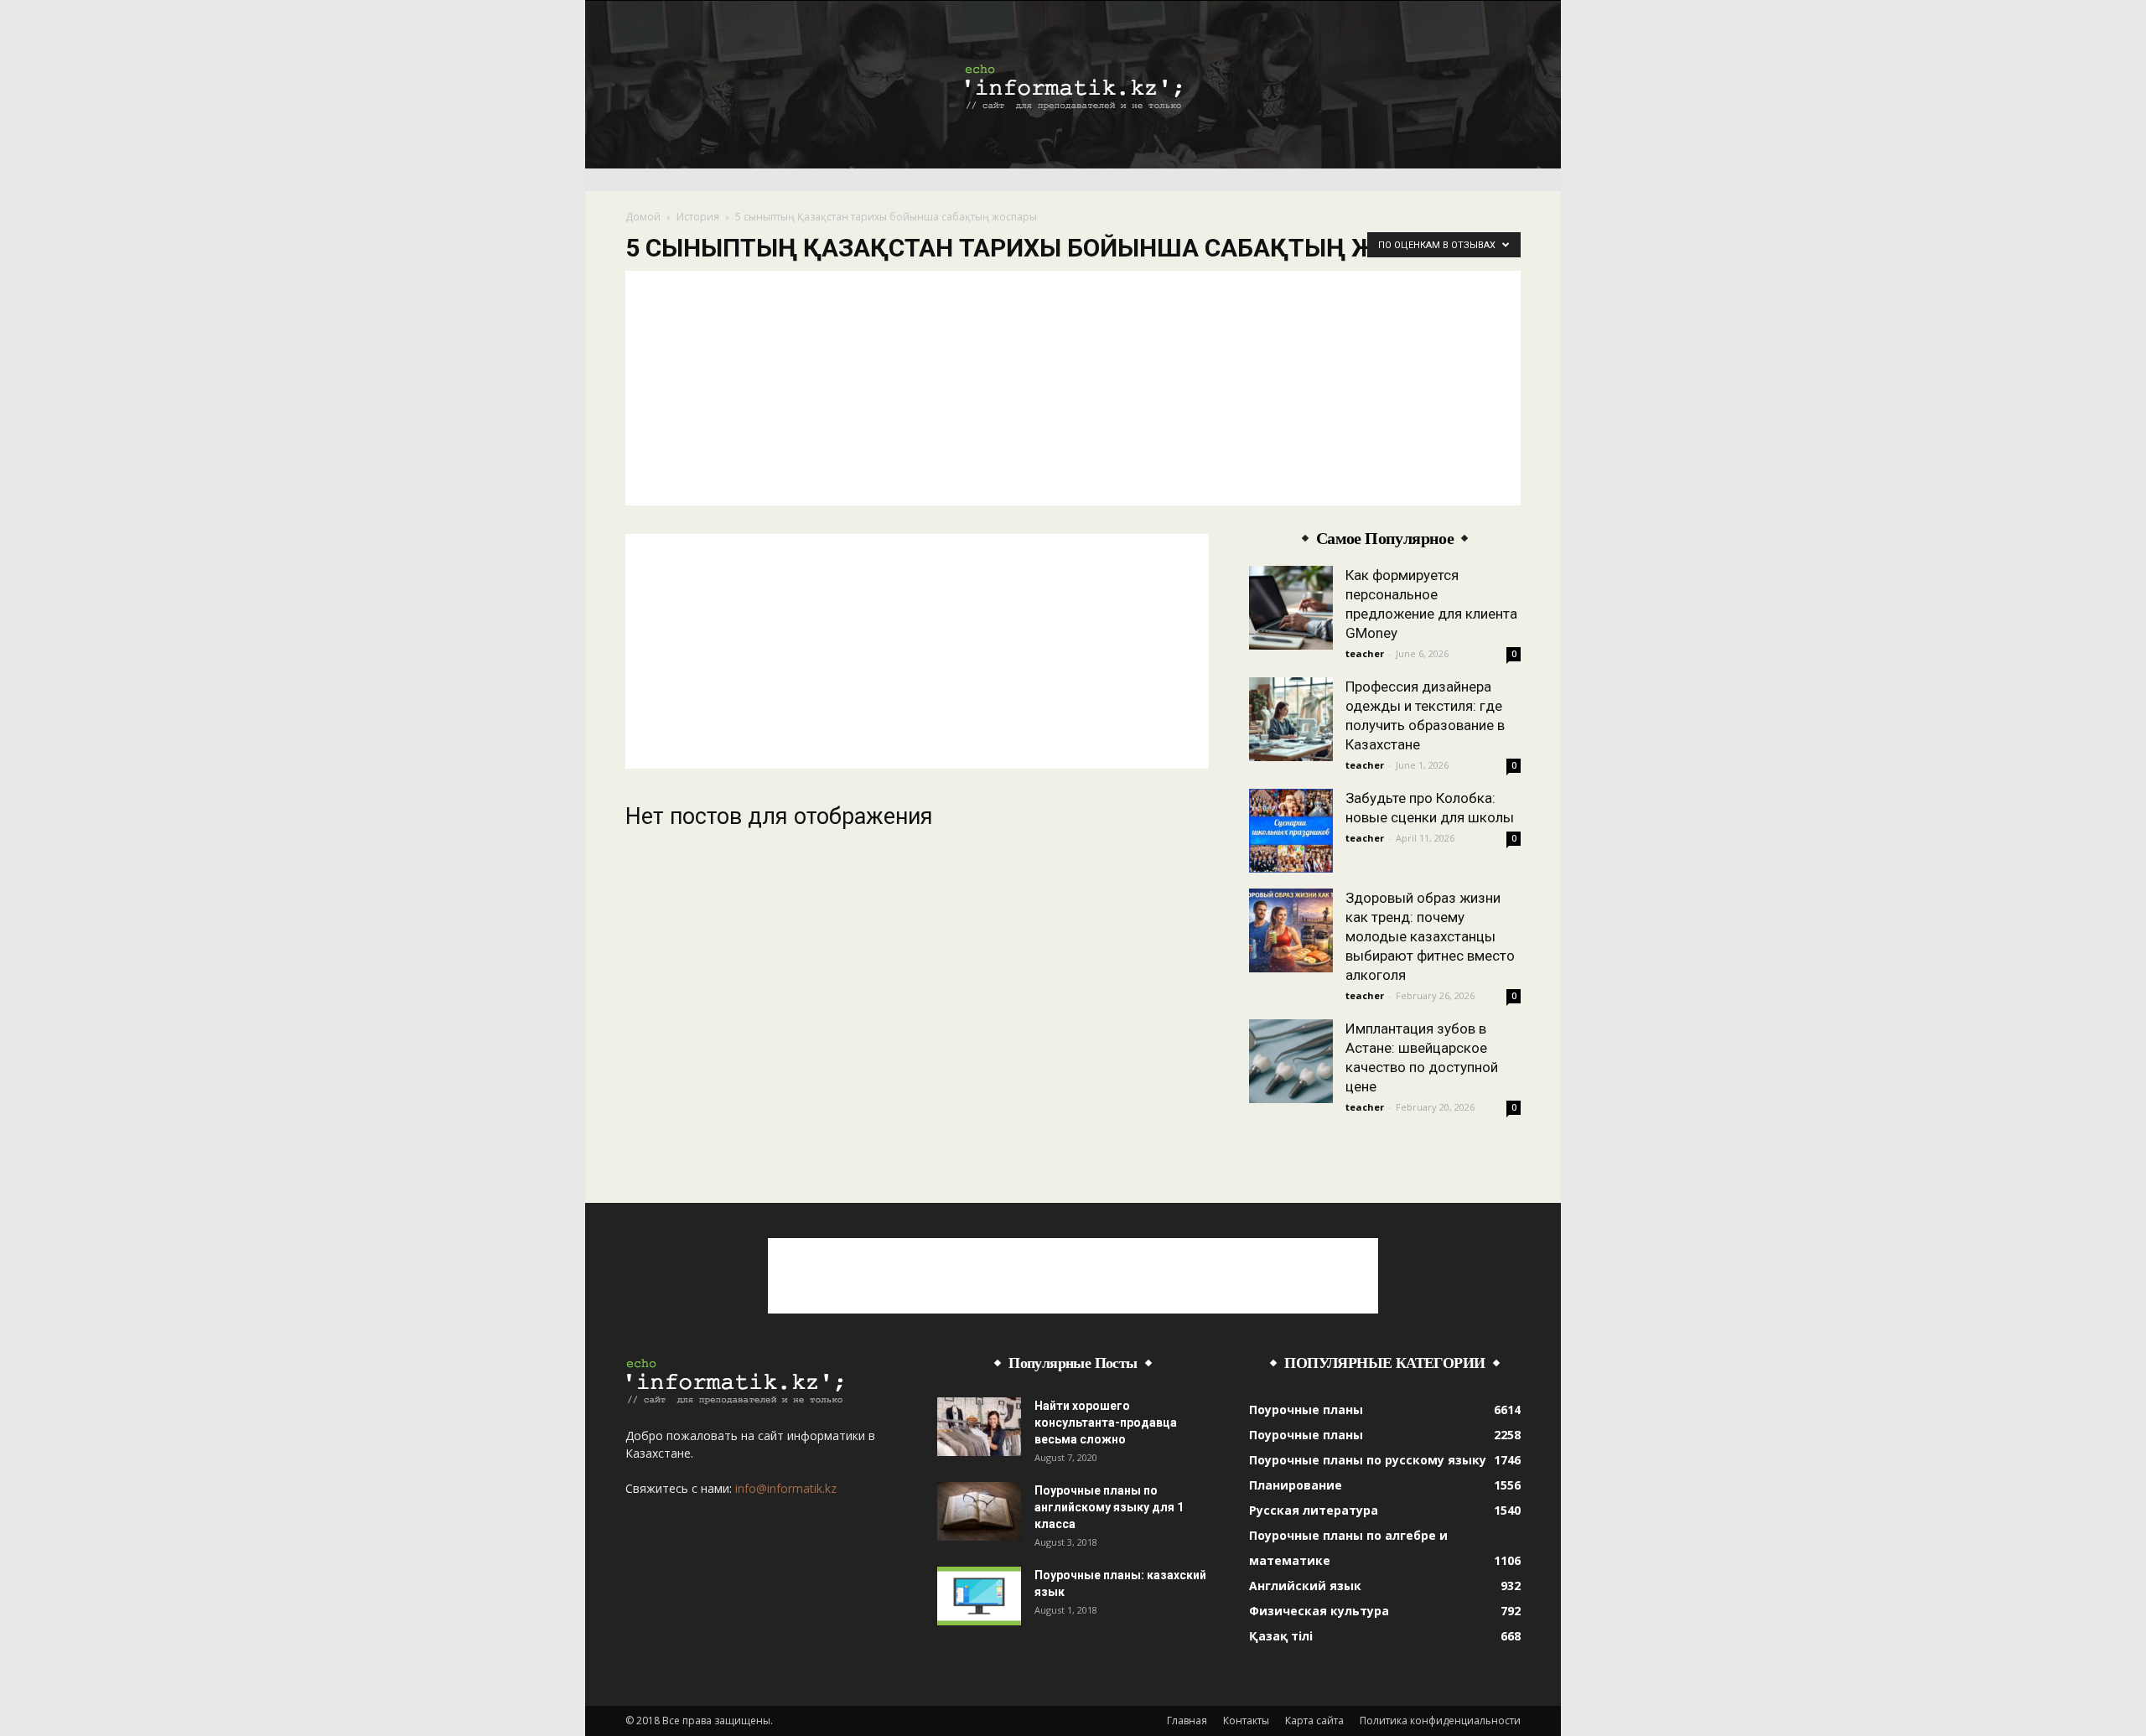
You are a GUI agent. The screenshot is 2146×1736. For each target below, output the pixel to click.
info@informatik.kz (786, 1488)
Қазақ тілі (1281, 1636)
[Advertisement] (1073, 388)
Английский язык (1305, 1586)
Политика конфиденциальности (1440, 1720)
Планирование (1296, 1485)
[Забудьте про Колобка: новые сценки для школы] (1291, 831)
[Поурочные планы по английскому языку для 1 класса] (979, 1511)
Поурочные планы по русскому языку (1368, 1460)
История (698, 217)
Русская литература (1314, 1510)
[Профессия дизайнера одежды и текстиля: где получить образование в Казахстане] (1291, 719)
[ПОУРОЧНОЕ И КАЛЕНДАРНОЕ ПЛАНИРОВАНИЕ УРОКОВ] (1073, 86)
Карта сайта (1314, 1720)
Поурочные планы (1306, 1410)
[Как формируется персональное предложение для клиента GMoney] (1291, 608)
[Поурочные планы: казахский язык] (979, 1596)
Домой (643, 217)
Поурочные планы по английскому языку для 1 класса (1109, 1507)
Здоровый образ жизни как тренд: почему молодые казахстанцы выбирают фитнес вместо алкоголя (1430, 936)
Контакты (1246, 1720)
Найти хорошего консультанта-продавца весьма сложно (1106, 1422)
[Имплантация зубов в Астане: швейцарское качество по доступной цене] (1291, 1061)
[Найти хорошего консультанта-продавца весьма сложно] (979, 1427)
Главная (1187, 1720)
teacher (1365, 653)
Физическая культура (1319, 1611)
